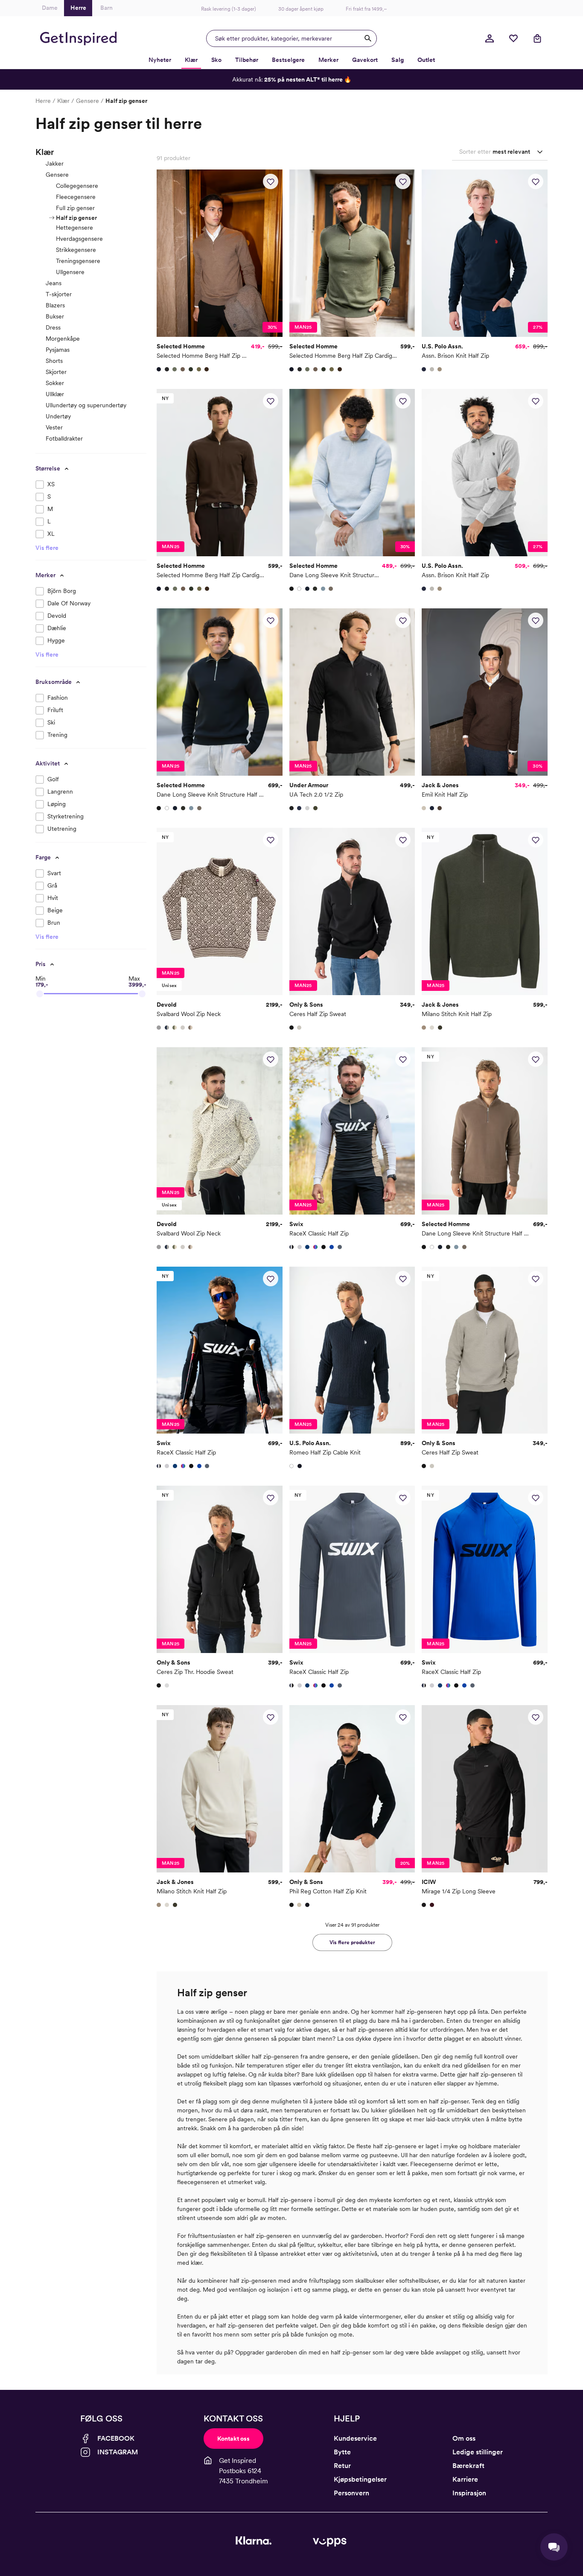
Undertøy (58, 416)
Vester (54, 427)
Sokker (55, 383)
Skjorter (56, 372)
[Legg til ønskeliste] (271, 181)
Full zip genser (75, 208)
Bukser (55, 316)
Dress (53, 327)
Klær (63, 101)
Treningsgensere (78, 261)
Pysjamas (58, 350)
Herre (43, 101)
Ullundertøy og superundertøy (86, 405)
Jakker (55, 164)
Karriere (465, 2479)
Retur (342, 2466)
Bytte (342, 2452)
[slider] (40, 994)
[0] (513, 38)
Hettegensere (74, 228)
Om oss (464, 2438)
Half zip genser (76, 218)
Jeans (54, 283)
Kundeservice (355, 2438)
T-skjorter (59, 294)
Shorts (54, 361)
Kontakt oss (233, 2439)
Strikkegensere (76, 250)
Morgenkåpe (63, 339)
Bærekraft (468, 2466)
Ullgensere (70, 272)
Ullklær (55, 394)
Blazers (55, 305)
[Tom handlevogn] (537, 38)
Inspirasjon (469, 2493)
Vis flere (47, 548)
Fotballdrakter (64, 438)
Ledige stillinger (478, 2452)
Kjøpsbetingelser (360, 2479)
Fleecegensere (76, 197)
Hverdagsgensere (79, 239)
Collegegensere (77, 186)
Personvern (351, 2493)
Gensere (87, 101)
